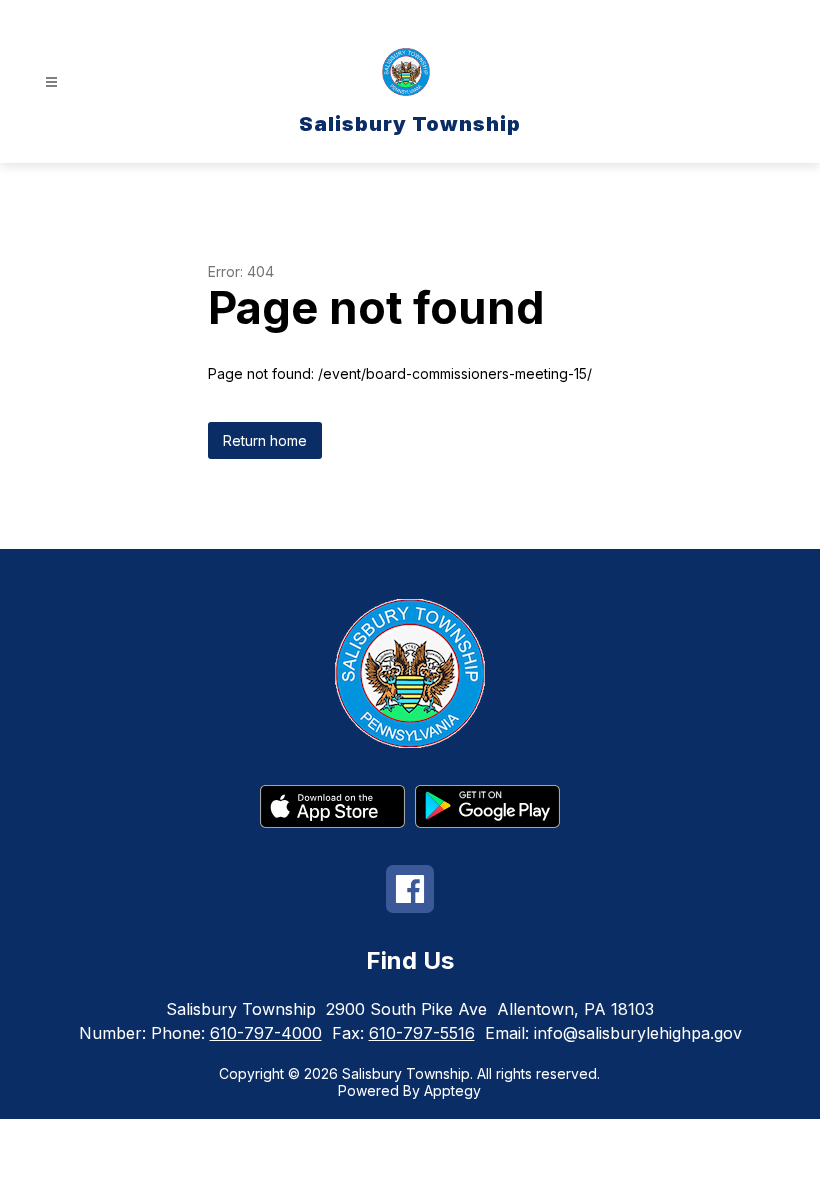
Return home (265, 440)
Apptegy (452, 1090)
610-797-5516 (422, 1033)
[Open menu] (51, 82)
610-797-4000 (266, 1033)
